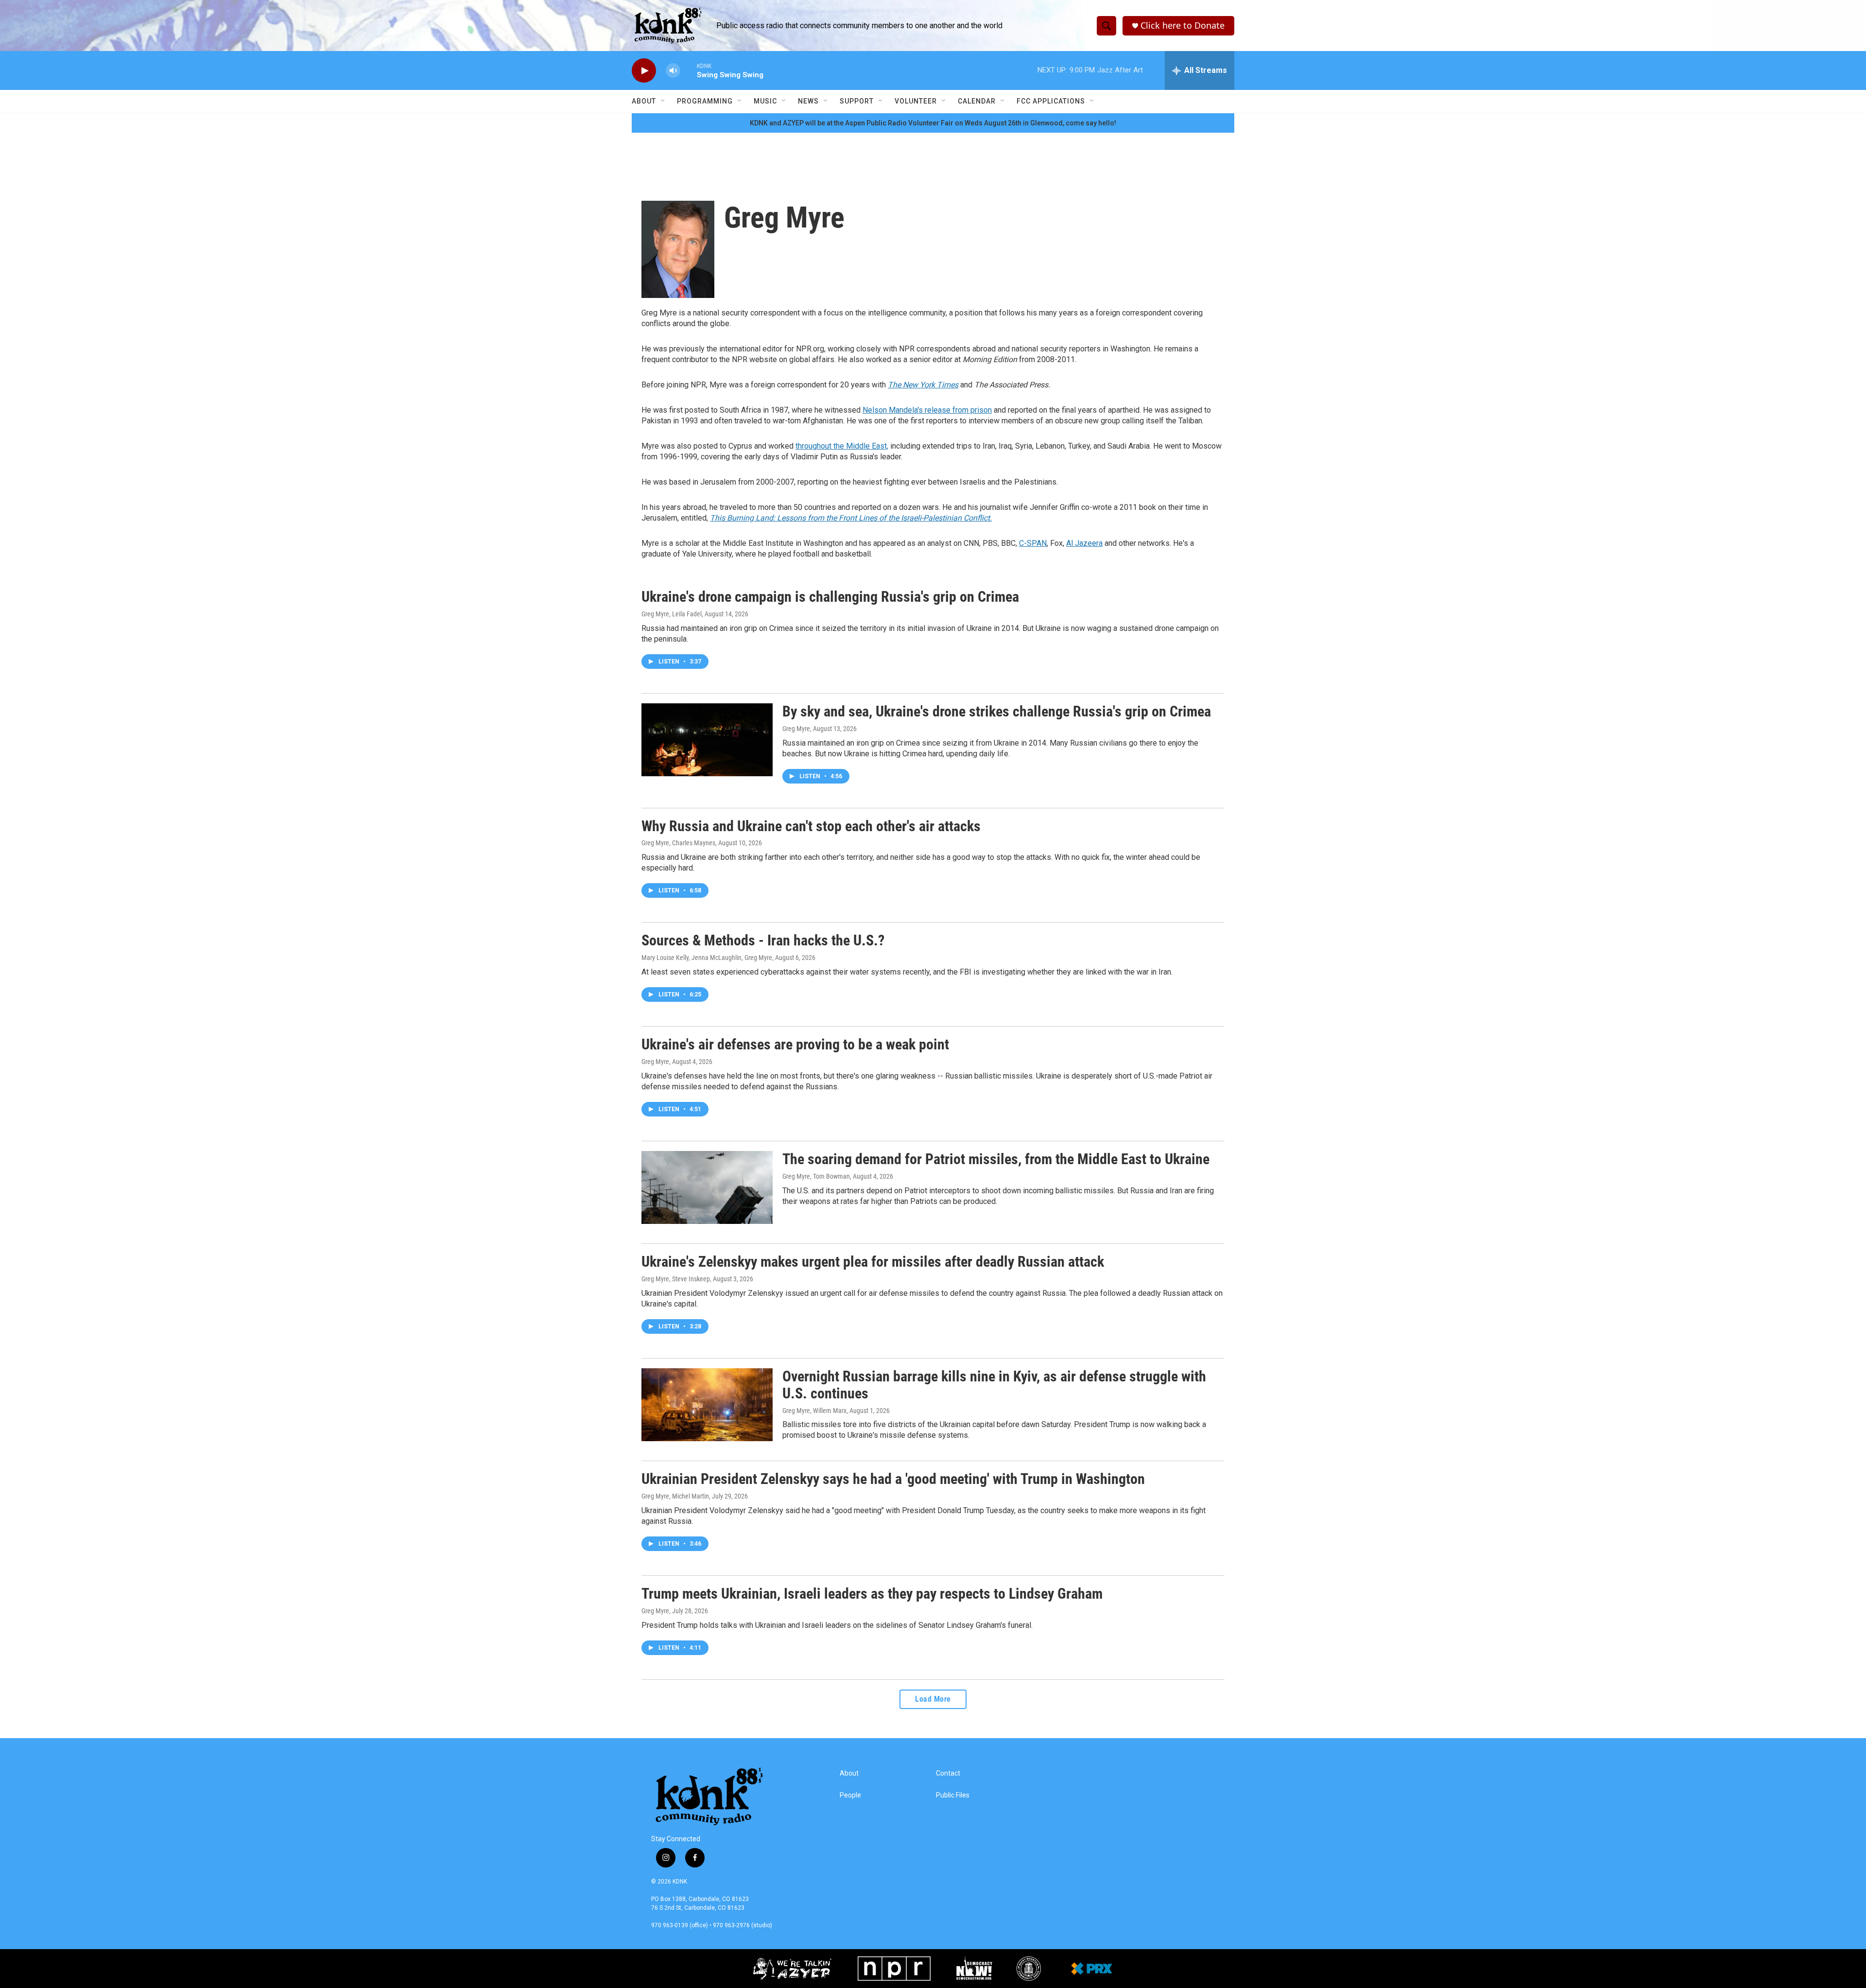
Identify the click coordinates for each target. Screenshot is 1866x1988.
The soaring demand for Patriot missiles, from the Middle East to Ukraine (996, 1159)
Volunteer (916, 101)
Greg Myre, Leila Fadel (672, 614)
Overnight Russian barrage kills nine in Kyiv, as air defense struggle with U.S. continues (994, 1385)
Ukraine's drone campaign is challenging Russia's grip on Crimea (830, 597)
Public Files (953, 1795)
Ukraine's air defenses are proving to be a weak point (795, 1044)
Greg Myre (796, 729)
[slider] (689, 70)
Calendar (977, 101)
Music (765, 101)
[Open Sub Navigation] (663, 101)
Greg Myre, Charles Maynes (678, 843)
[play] (644, 71)
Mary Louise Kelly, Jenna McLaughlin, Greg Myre (707, 958)
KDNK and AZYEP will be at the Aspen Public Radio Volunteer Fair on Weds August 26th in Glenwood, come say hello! (933, 123)
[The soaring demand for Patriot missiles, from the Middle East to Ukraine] (707, 1187)
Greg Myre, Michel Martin (675, 1496)
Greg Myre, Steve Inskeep (676, 1279)
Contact (948, 1773)
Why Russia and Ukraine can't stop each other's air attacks (811, 826)
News (808, 101)
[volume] (673, 71)
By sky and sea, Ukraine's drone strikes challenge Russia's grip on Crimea (997, 711)
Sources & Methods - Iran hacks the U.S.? (763, 940)
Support (857, 101)
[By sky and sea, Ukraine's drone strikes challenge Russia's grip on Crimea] (707, 740)
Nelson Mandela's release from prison (927, 410)
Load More (933, 1699)
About (644, 101)
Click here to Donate (1183, 26)
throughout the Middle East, (842, 446)
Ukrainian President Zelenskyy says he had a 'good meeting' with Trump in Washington (893, 1479)
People (850, 1795)
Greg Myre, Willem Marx (814, 1411)
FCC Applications (1051, 101)
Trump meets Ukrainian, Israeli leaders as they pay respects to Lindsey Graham (872, 1594)
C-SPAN (1033, 543)
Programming (705, 101)
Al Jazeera (1084, 543)
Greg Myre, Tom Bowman (816, 1176)
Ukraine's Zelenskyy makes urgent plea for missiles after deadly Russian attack (873, 1262)
